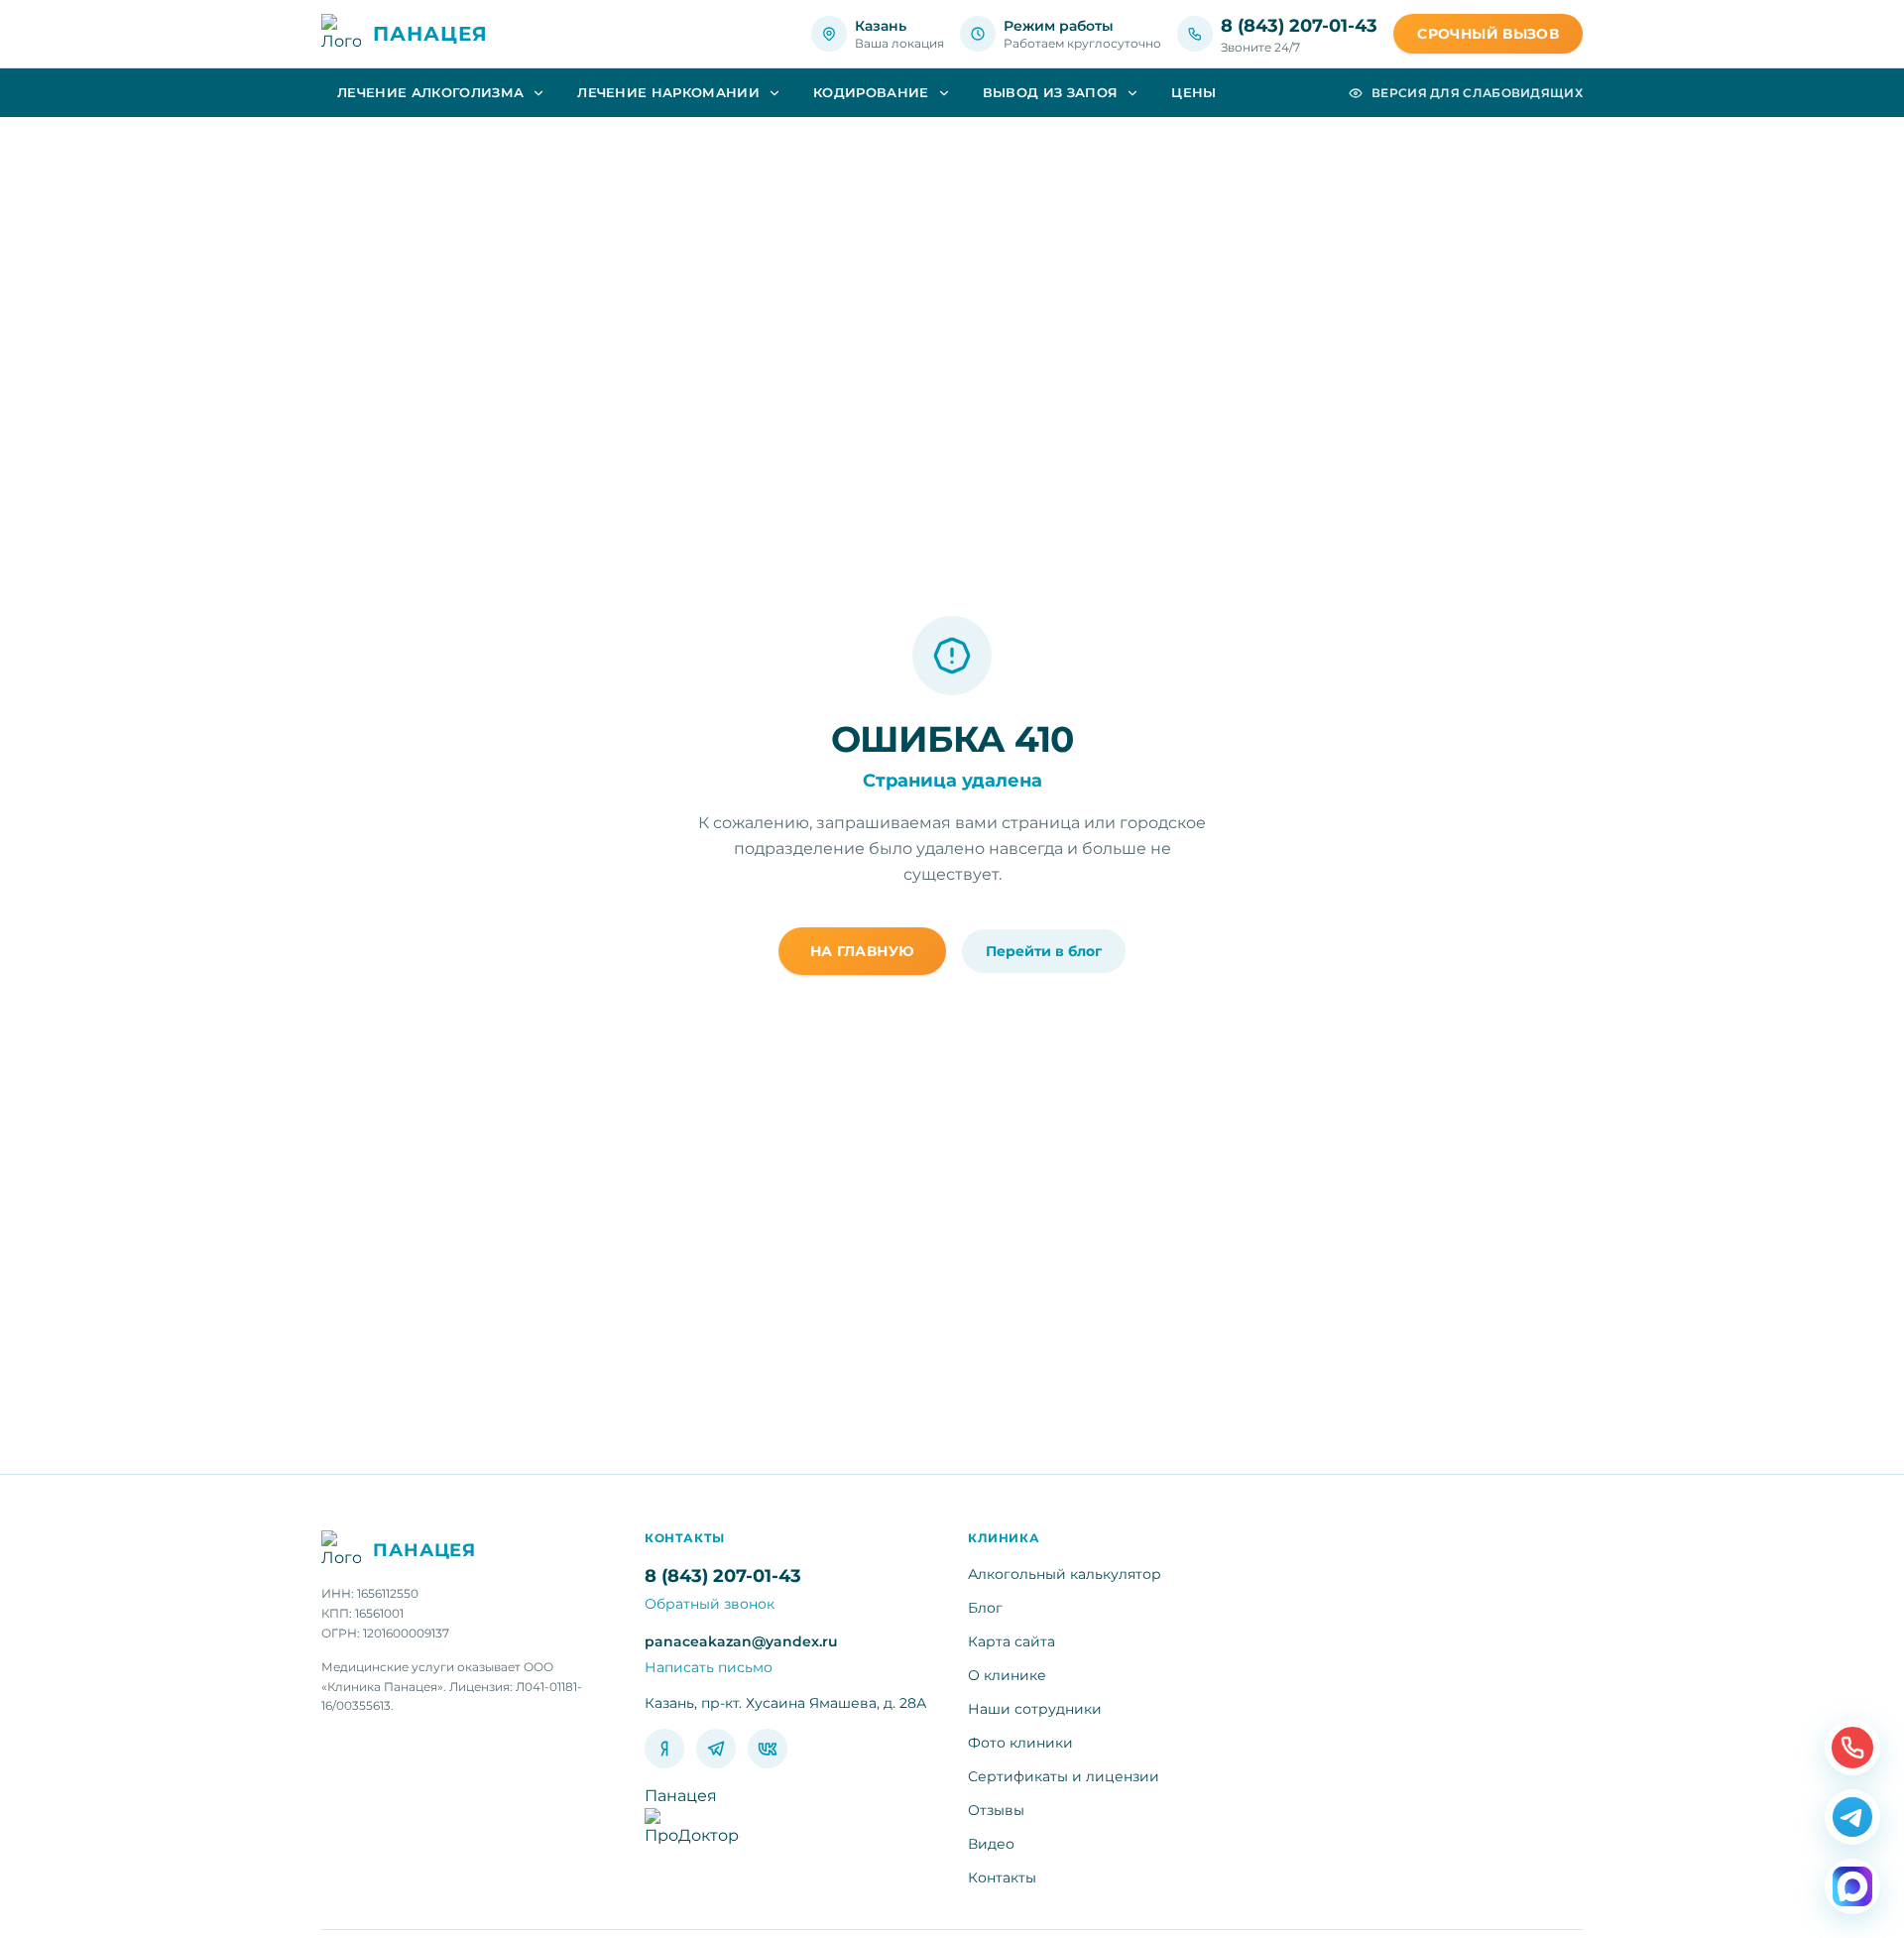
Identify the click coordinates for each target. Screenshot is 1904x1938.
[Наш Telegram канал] (1852, 1817)
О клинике (1007, 1675)
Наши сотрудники (1035, 1709)
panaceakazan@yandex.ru (741, 1641)
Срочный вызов (1488, 34)
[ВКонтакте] (768, 1749)
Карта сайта (1011, 1641)
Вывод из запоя (1051, 92)
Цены (1193, 92)
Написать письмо (709, 1667)
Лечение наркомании (668, 92)
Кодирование (871, 92)
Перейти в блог (1044, 951)
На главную (863, 951)
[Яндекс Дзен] (664, 1749)
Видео (991, 1844)
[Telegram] (716, 1749)
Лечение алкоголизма (430, 92)
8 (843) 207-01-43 (1299, 26)
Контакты (1002, 1877)
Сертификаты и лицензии (1064, 1776)
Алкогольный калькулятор (1065, 1574)
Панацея (681, 1796)
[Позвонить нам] (1852, 1748)
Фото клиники (1020, 1743)
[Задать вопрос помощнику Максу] (1852, 1886)
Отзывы (996, 1810)
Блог (985, 1608)
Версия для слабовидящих (1477, 93)
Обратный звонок (710, 1604)
